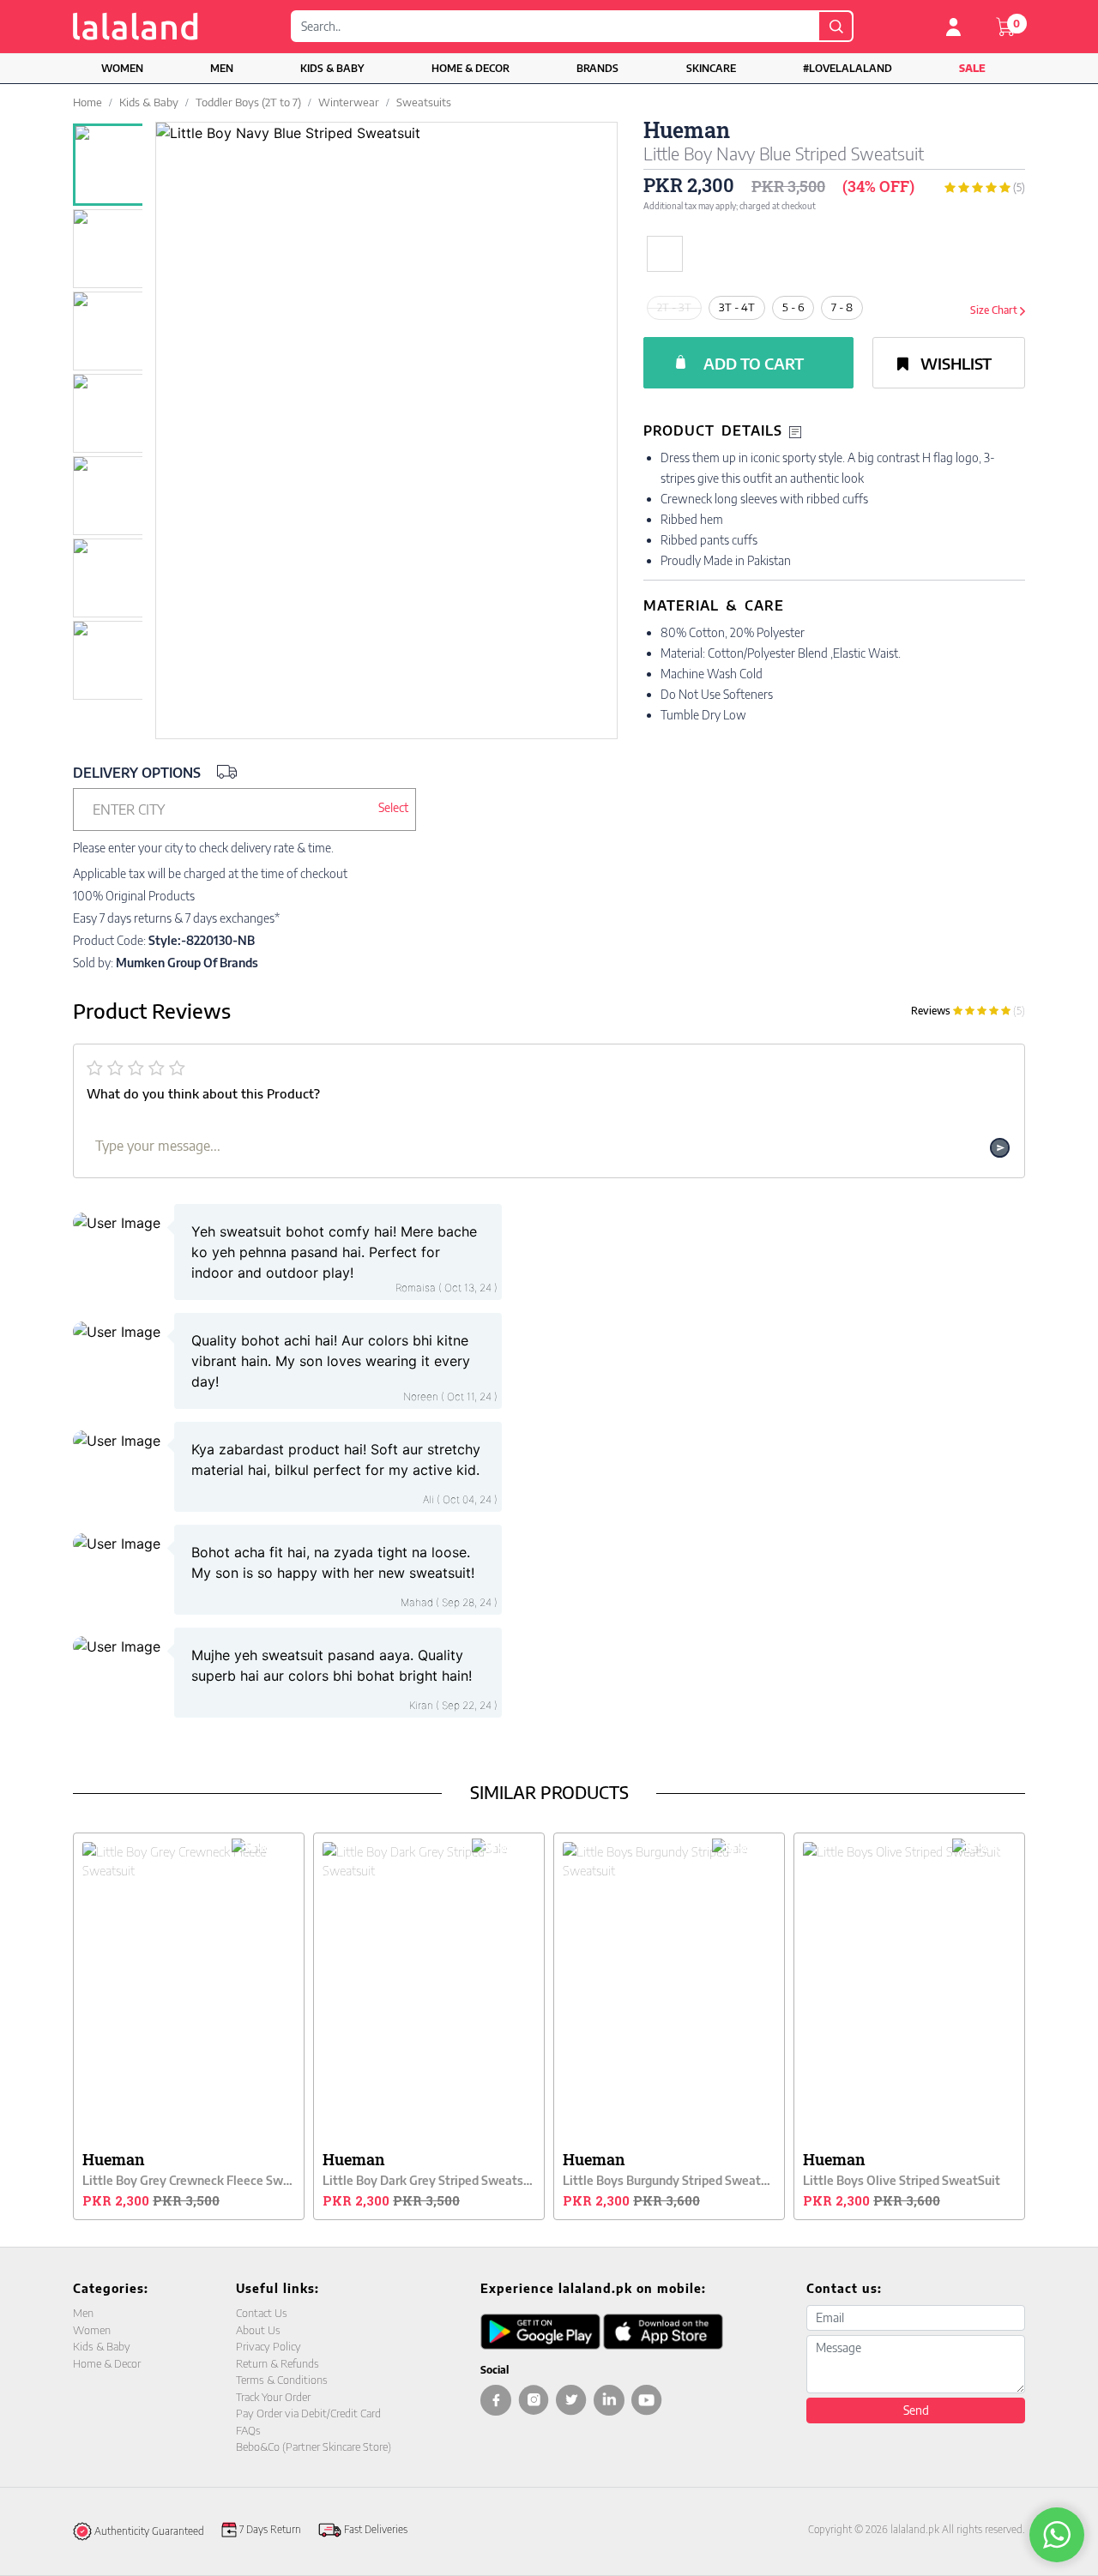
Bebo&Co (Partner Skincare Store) (314, 2447)
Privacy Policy (268, 2346)
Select (393, 807)
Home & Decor (471, 68)
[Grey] (707, 254)
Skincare (711, 68)
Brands (597, 68)
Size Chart (995, 310)
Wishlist (954, 363)
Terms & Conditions (282, 2380)
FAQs (248, 2430)
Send (916, 2410)
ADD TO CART (754, 363)
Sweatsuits (424, 102)
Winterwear (349, 102)
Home (87, 102)
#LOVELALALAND (848, 68)
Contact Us (262, 2313)
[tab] (834, 431)
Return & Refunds (278, 2363)
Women (122, 68)
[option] (117, 165)
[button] (244, 810)
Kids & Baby (332, 68)
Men (222, 68)
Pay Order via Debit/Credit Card (308, 2413)
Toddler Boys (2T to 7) (248, 102)
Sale (972, 68)
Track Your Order (273, 2397)
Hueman (687, 130)
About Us (258, 2330)
